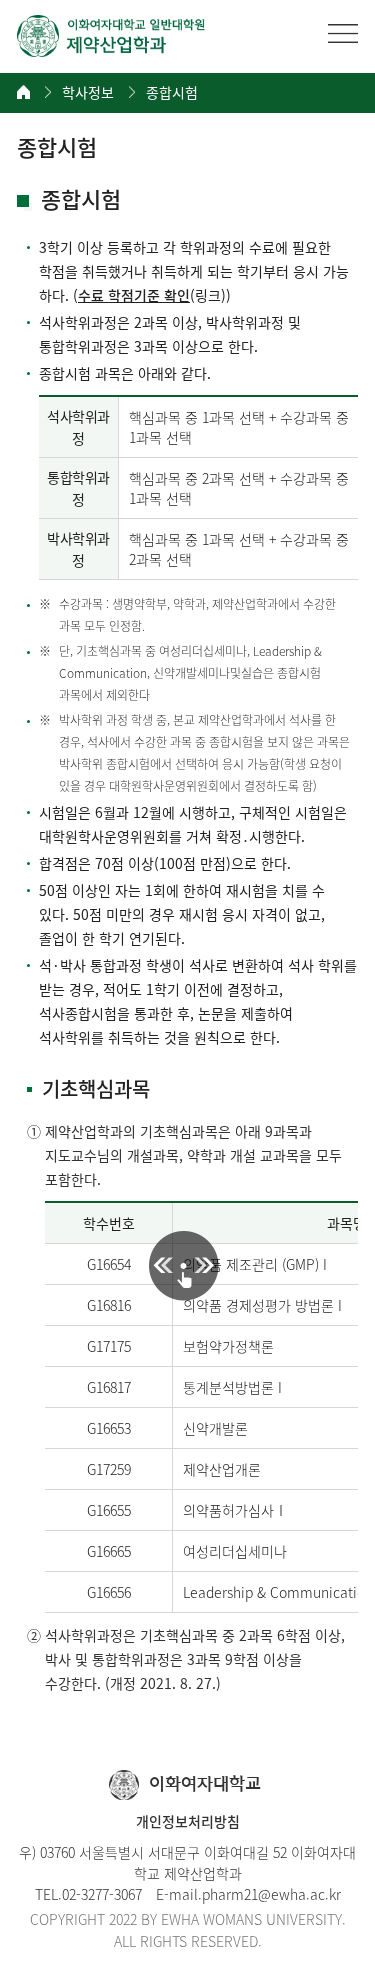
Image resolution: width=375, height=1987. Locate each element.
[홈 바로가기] (23, 92)
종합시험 (172, 92)
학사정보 (88, 92)
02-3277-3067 (102, 1894)
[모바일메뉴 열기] (343, 33)
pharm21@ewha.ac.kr (271, 1894)
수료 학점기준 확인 (134, 295)
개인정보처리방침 (188, 1821)
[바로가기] (112, 36)
